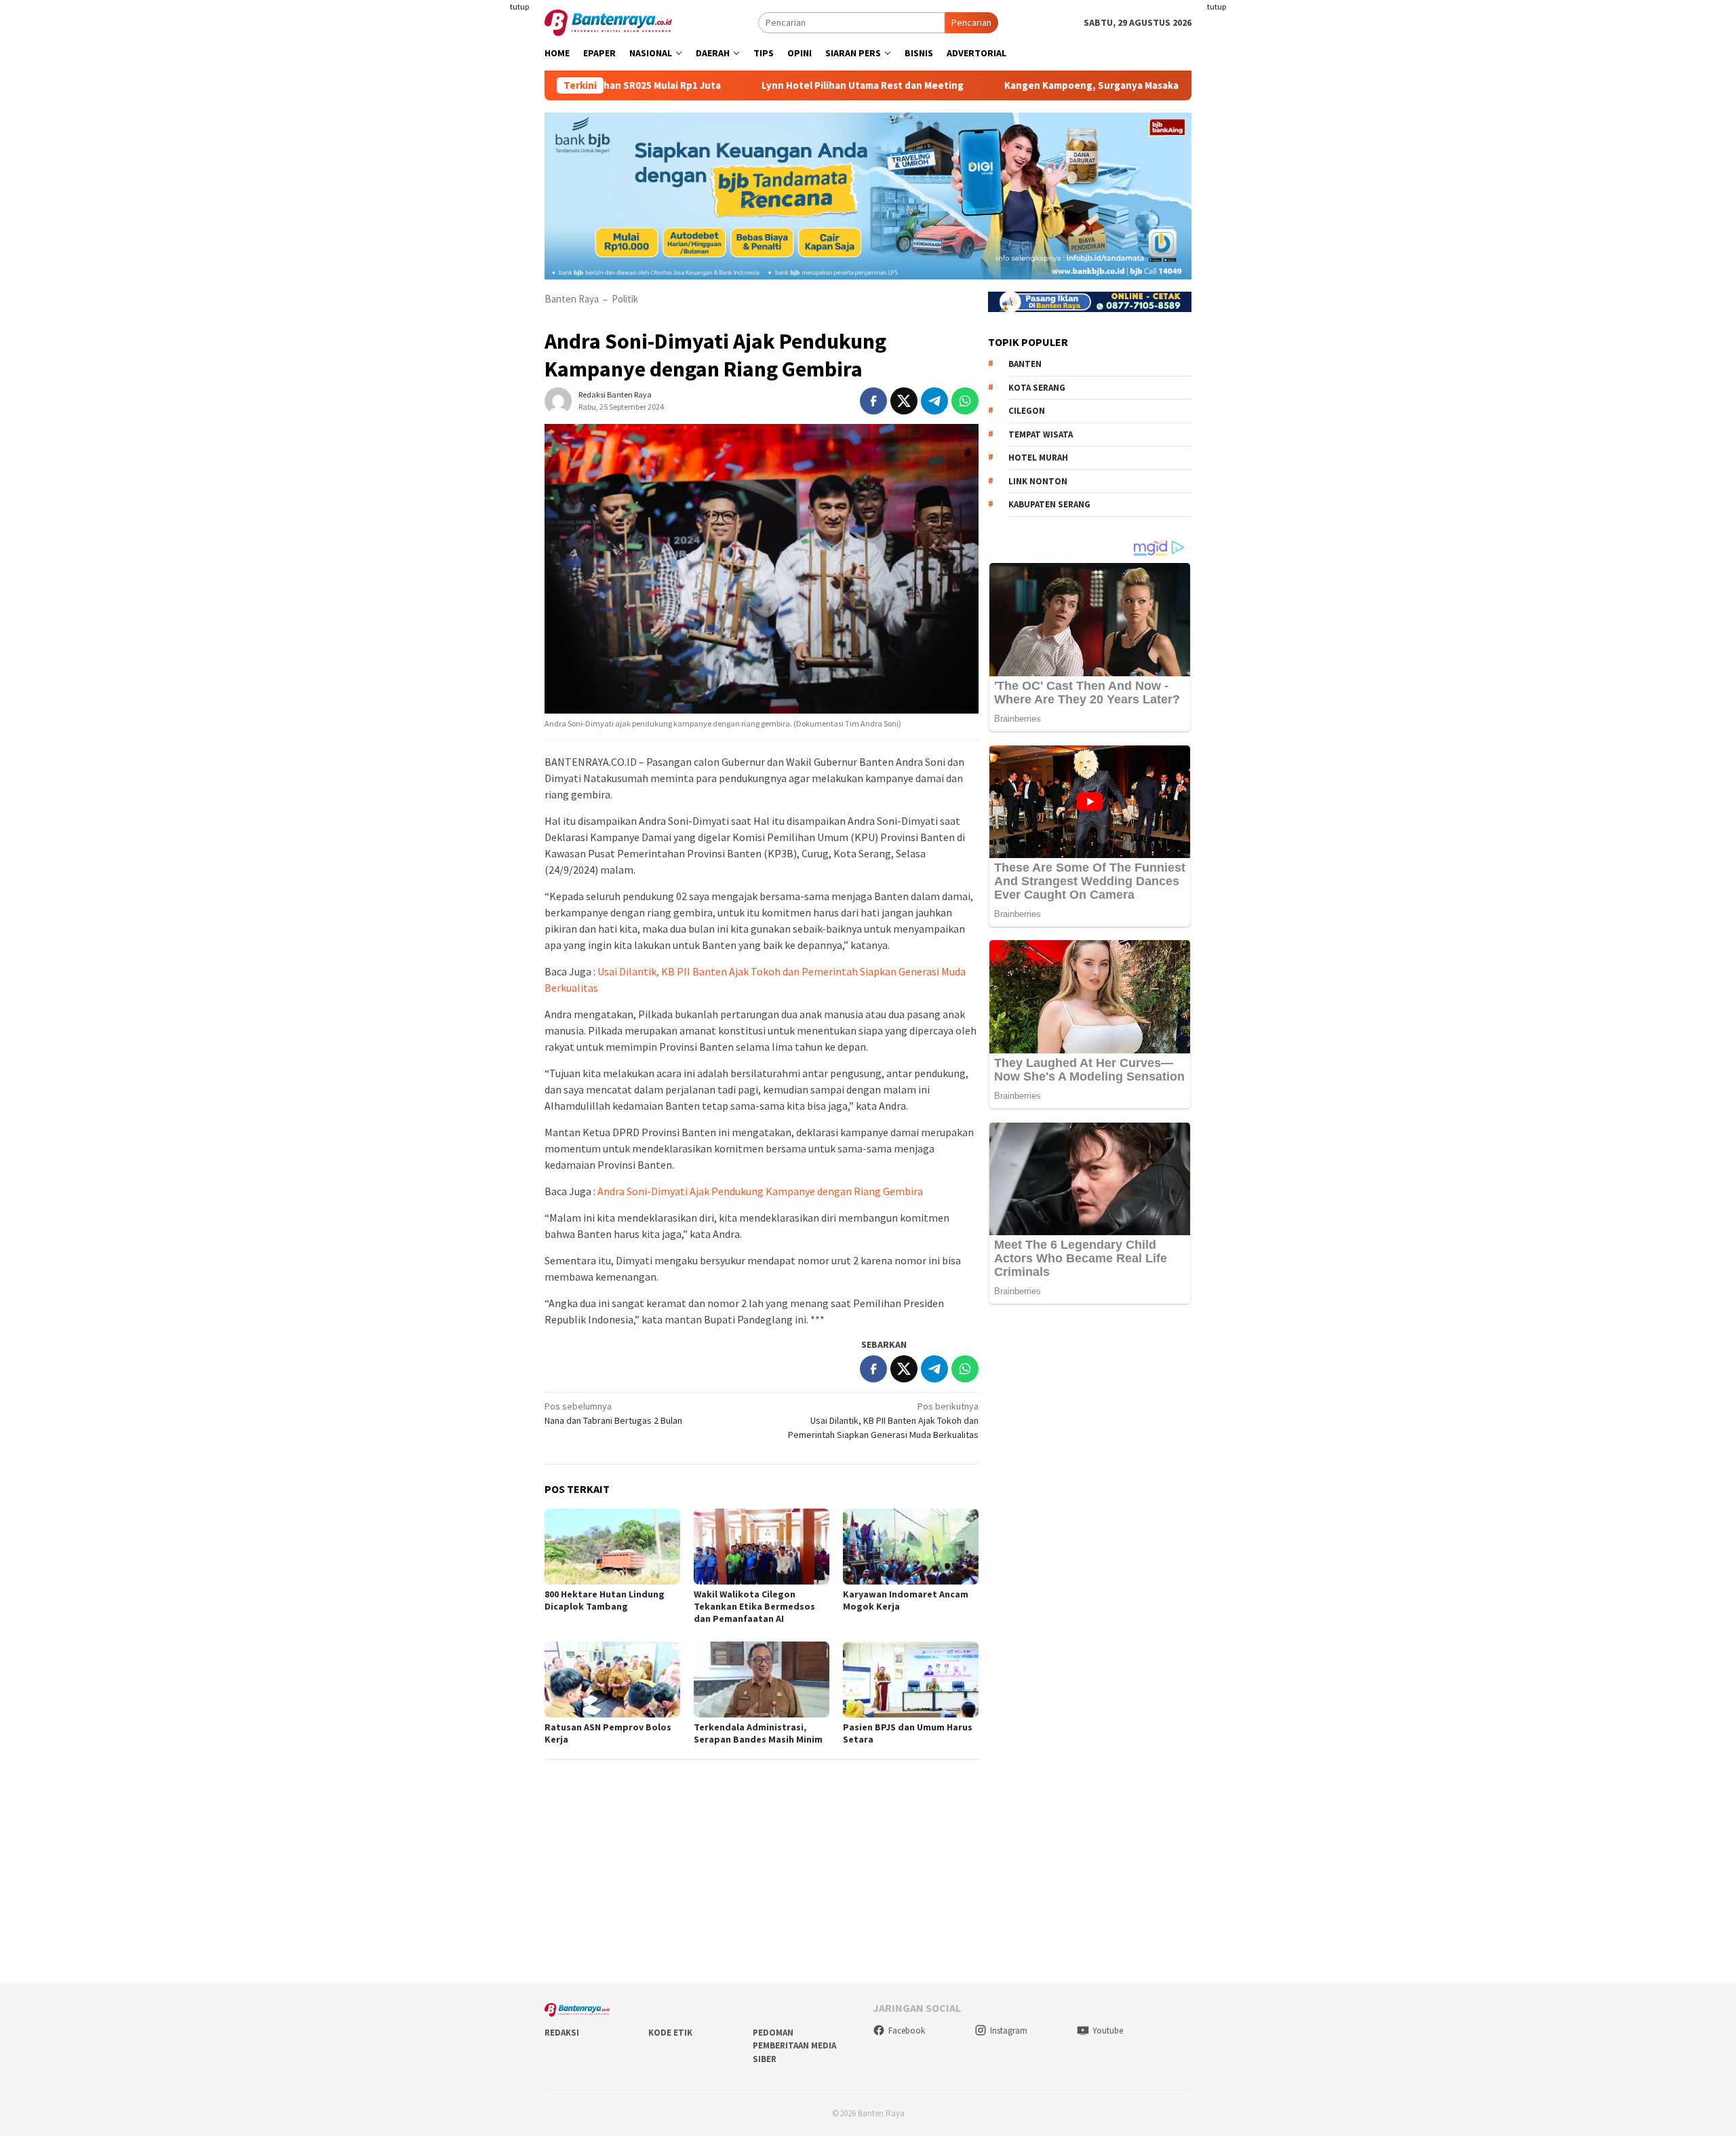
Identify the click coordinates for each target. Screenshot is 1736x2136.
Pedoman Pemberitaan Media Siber (794, 2046)
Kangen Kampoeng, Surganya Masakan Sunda (1030, 85)
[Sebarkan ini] (873, 401)
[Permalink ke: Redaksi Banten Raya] (558, 400)
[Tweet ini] (904, 401)
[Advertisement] (465, 271)
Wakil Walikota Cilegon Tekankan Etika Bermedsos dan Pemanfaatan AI (754, 1606)
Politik (625, 299)
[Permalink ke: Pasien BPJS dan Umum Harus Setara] (911, 1679)
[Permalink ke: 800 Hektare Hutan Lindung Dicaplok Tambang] (612, 1547)
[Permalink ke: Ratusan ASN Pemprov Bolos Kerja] (612, 1679)
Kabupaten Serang (1049, 504)
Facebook (907, 2031)
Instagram (1009, 2031)
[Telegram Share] (934, 401)
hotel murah (1038, 458)
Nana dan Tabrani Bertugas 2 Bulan (613, 1413)
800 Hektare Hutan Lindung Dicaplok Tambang (605, 1600)
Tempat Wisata (1041, 434)
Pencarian (971, 22)
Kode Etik (670, 2033)
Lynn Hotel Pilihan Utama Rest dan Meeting (782, 85)
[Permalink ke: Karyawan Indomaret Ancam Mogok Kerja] (911, 1547)
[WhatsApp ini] (965, 401)
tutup (519, 6)
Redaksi (562, 2033)
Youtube (1108, 2031)
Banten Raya (572, 299)
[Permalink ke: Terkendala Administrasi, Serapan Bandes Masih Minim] (762, 1679)
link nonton (1038, 481)
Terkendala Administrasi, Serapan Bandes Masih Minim (758, 1733)
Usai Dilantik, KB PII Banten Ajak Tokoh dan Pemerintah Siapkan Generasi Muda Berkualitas (883, 1420)
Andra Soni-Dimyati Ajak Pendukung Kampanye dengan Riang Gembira (760, 1191)
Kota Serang (1037, 388)
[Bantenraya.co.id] (608, 22)
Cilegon (1027, 411)
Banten (1025, 364)
